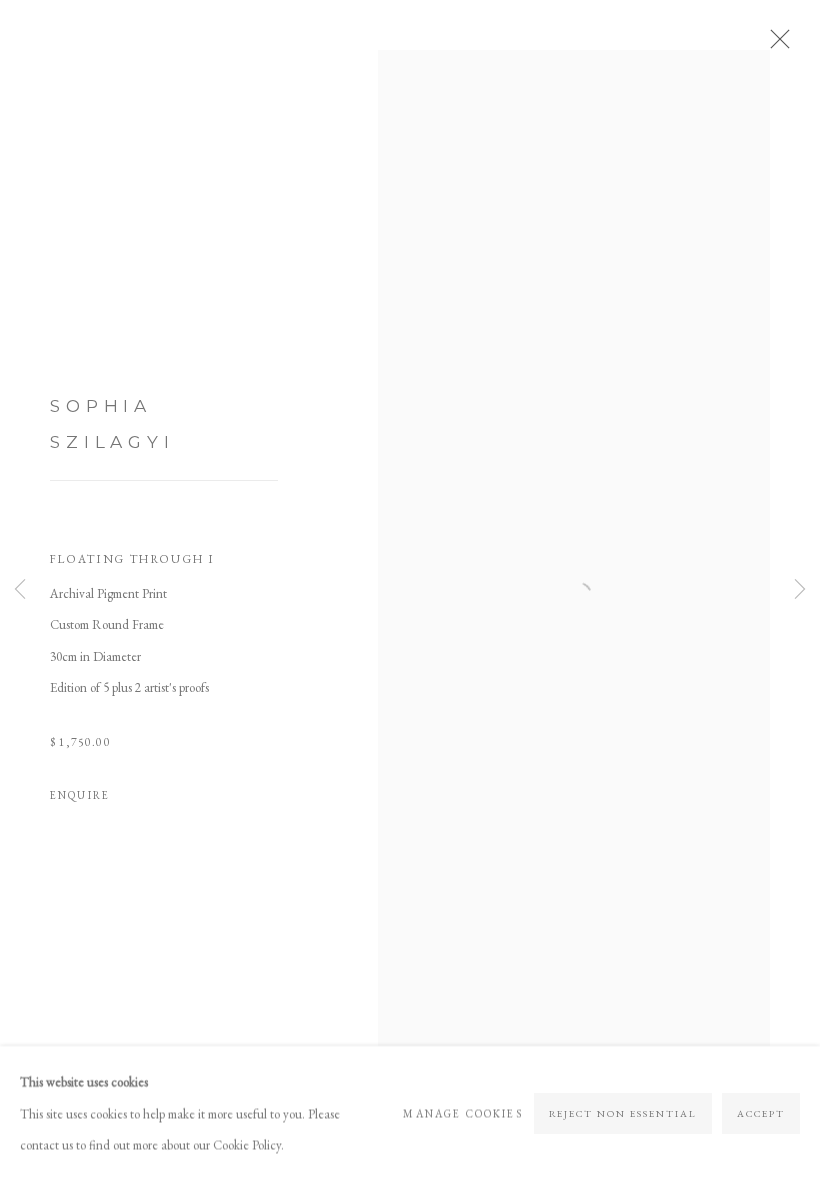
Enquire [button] (80, 795)
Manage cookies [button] (462, 1112)
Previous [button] (20, 590)
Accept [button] (761, 1112)
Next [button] (800, 590)
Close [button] (775, 45)
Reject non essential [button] (623, 1112)
